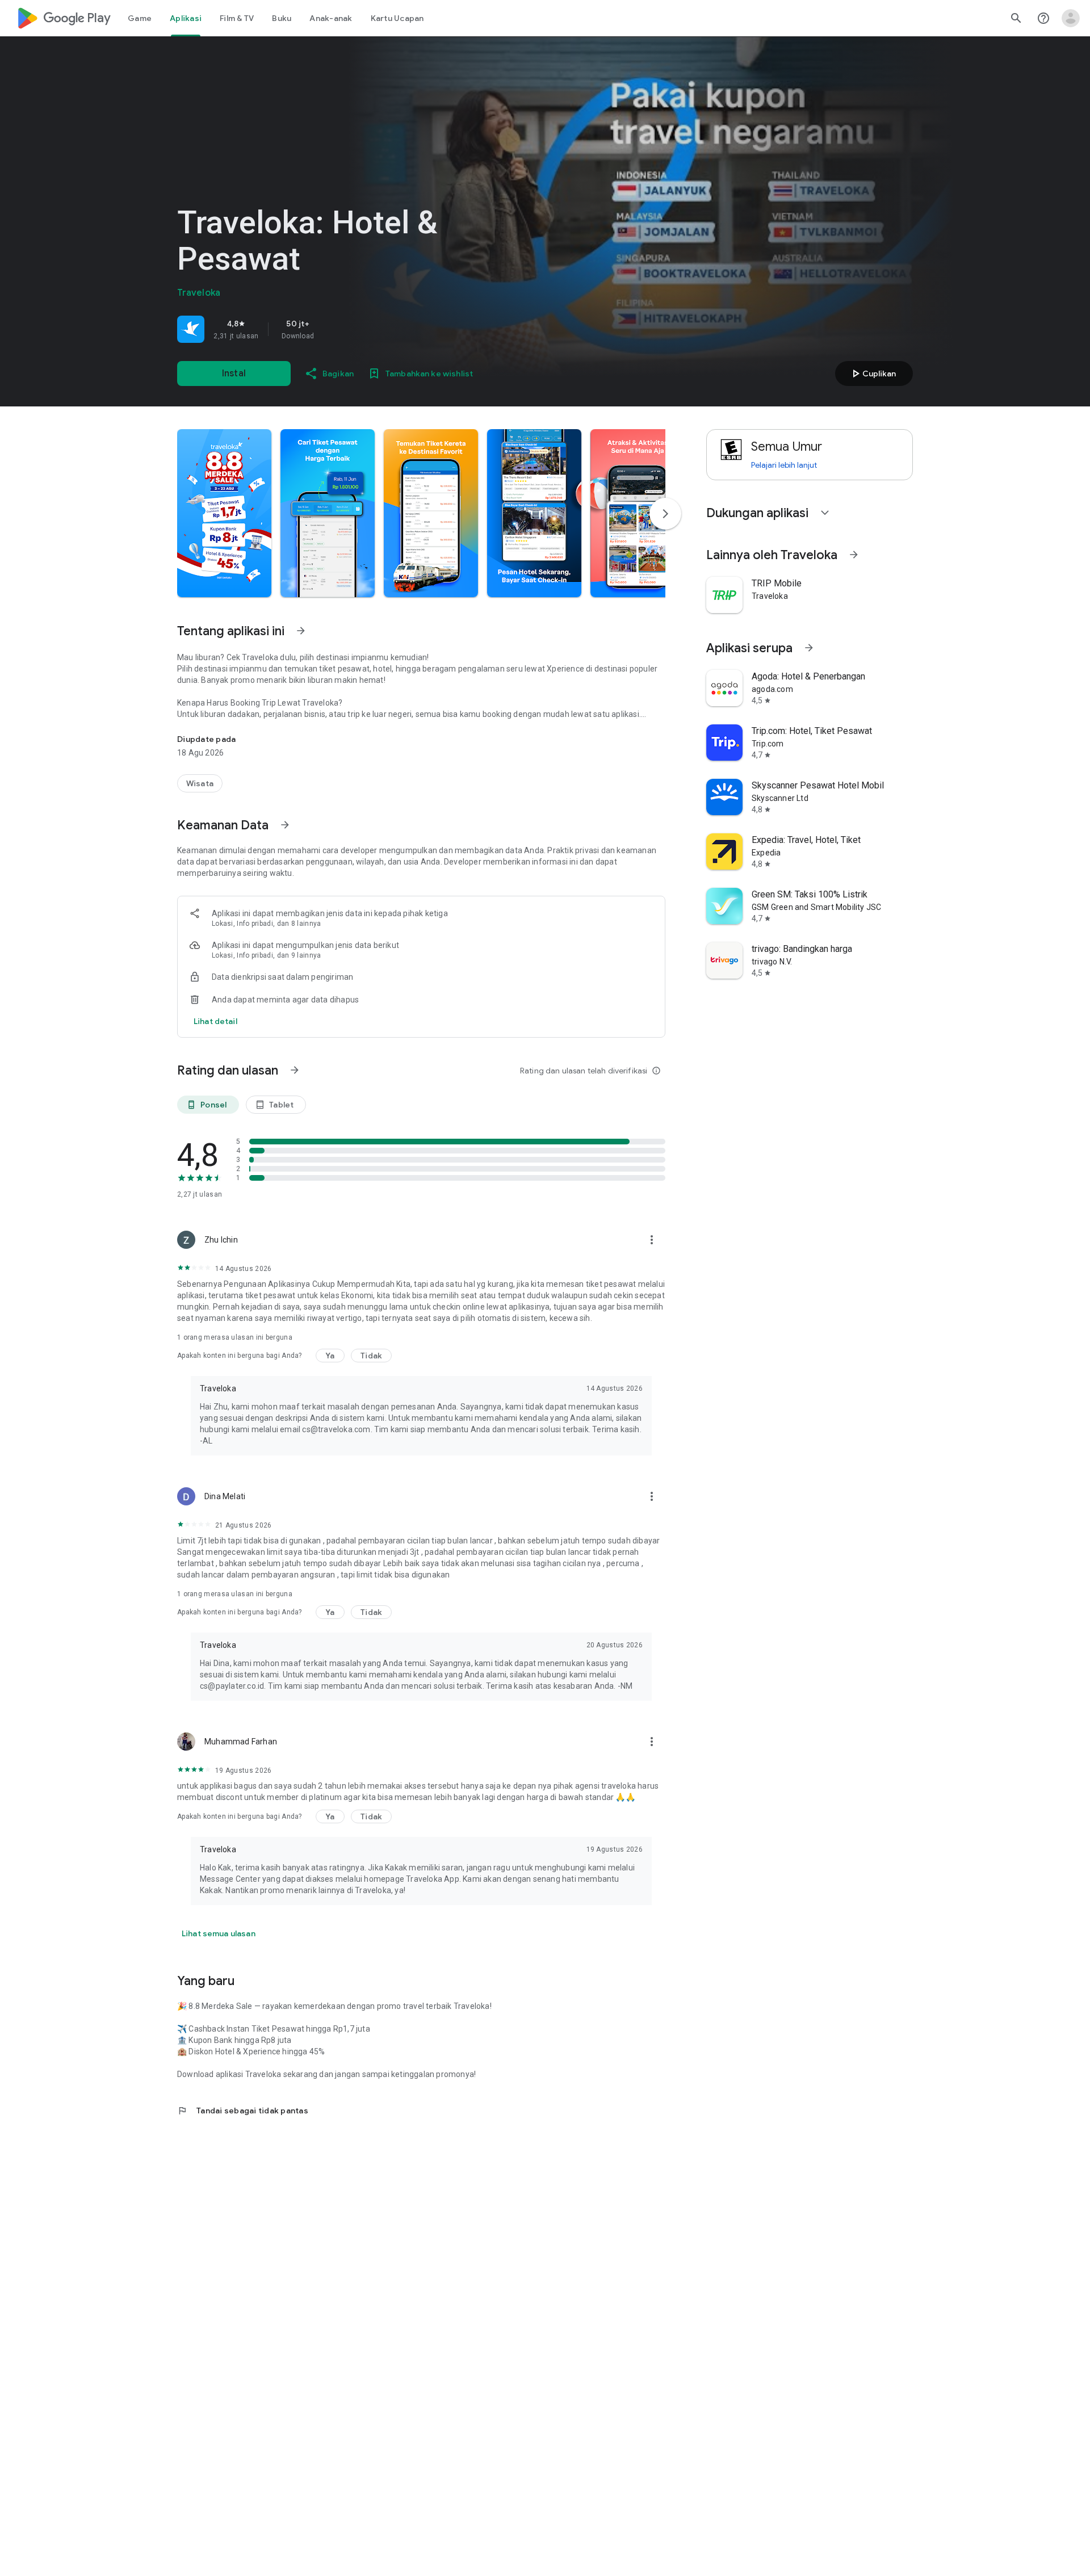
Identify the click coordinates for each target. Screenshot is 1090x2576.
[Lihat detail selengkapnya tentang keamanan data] (215, 1021)
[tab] (140, 18)
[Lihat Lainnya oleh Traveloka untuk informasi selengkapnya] (854, 555)
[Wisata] (200, 783)
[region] (336, 329)
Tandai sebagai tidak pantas (243, 2111)
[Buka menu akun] (1071, 18)
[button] (224, 513)
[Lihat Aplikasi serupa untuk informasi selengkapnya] (809, 648)
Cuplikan (872, 374)
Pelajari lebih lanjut (784, 465)
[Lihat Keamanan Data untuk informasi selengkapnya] (285, 825)
